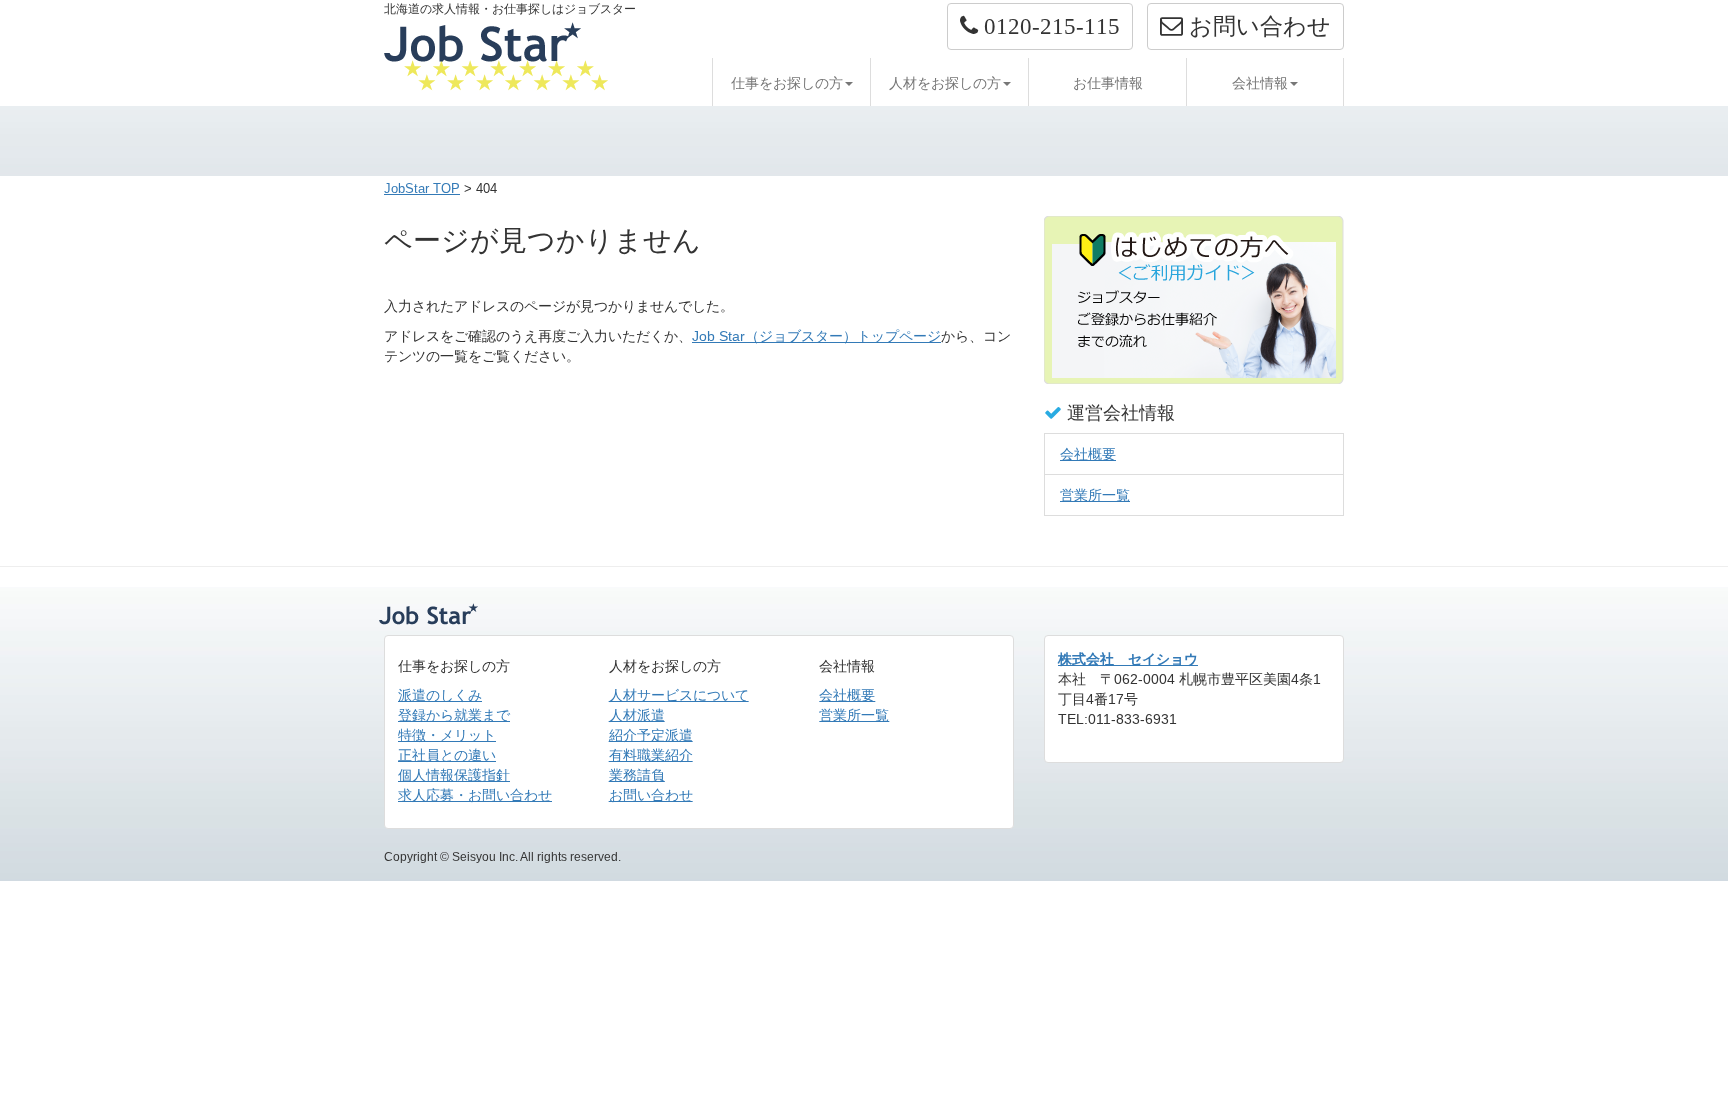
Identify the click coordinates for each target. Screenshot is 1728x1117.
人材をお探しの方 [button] (945, 83)
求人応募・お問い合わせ (475, 795)
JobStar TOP (422, 188)
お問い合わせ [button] (1257, 26)
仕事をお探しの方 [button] (787, 83)
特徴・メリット (447, 735)
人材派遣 (637, 715)
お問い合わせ (651, 795)
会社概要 (1088, 454)
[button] (1040, 26)
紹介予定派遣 (651, 735)
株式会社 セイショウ (1128, 659)
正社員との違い (447, 755)
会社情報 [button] (1260, 83)
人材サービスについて (679, 695)
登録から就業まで (454, 715)
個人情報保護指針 (454, 775)
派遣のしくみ (440, 695)
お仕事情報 (1108, 83)
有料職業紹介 (651, 755)
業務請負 (637, 775)
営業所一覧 (1095, 495)
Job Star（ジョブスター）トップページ (816, 336)
